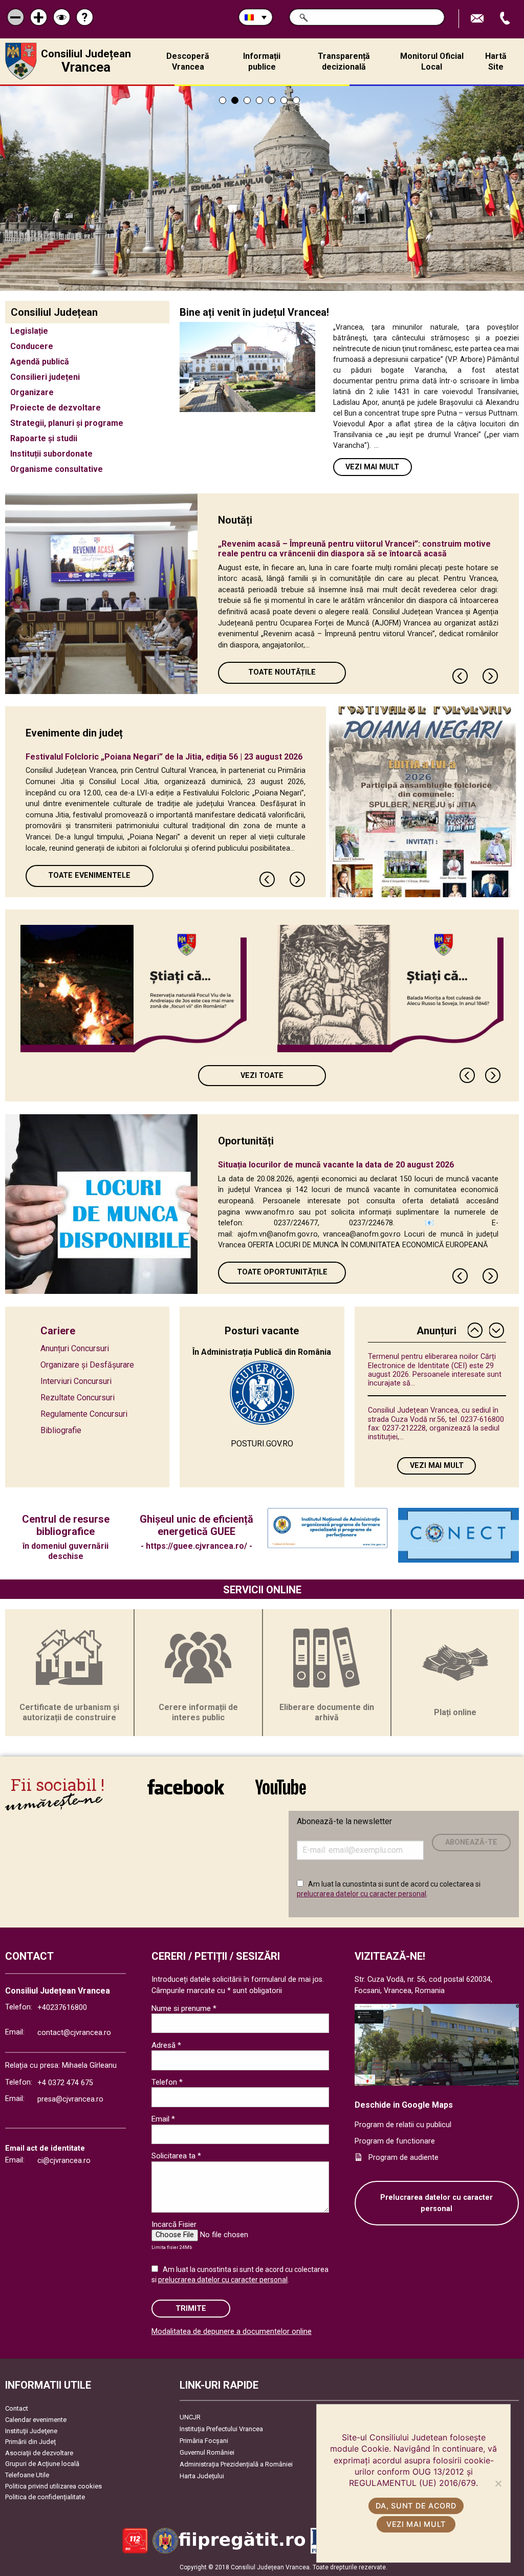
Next (491, 676)
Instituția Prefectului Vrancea (221, 2429)
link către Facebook (186, 1794)
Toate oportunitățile (282, 1272)
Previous (461, 676)
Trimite (191, 2309)
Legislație (29, 331)
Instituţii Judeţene (31, 2431)
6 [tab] (284, 100)
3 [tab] (247, 100)
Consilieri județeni (45, 377)
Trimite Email (478, 19)
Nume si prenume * (184, 2008)
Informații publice (262, 61)
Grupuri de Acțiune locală (42, 2464)
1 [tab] (223, 100)
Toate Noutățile (282, 672)
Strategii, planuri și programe (67, 423)
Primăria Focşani (204, 2441)
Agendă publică (40, 362)
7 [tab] (296, 100)
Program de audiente (403, 2158)
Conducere (32, 346)
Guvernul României (207, 2452)
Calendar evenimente (36, 2420)
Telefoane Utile (27, 2475)
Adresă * (166, 2045)
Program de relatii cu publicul (403, 2125)
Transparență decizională (344, 61)
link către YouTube (280, 1794)
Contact (17, 2408)
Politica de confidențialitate (45, 2497)
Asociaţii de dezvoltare (39, 2453)
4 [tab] (259, 100)
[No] (498, 2483)
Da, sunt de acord (416, 2506)
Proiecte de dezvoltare (56, 408)
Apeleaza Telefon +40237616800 (506, 19)
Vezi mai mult (372, 467)
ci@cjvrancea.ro (64, 2161)
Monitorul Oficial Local (432, 61)
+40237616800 (62, 2008)
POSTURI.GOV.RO (262, 1444)
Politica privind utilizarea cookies (53, 2486)
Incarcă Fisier (174, 2224)
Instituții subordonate (51, 454)
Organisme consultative (57, 469)
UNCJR (190, 2417)
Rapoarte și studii (44, 438)
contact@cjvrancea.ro (74, 2033)
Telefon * (167, 2082)
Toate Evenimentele (89, 875)
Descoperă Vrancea (188, 61)
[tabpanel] (262, 188)
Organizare (32, 392)
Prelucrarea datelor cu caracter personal (436, 2203)
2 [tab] (235, 100)
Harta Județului (202, 2476)
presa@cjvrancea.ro (70, 2099)
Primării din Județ (30, 2442)
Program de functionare (395, 2141)
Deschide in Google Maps (404, 2105)
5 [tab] (272, 100)
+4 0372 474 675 (65, 2083)
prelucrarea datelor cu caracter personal (362, 1894)
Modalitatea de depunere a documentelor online (232, 2332)
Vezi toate (262, 1076)
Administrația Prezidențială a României (236, 2464)
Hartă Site (496, 61)
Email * (163, 2119)
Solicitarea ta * (176, 2156)
